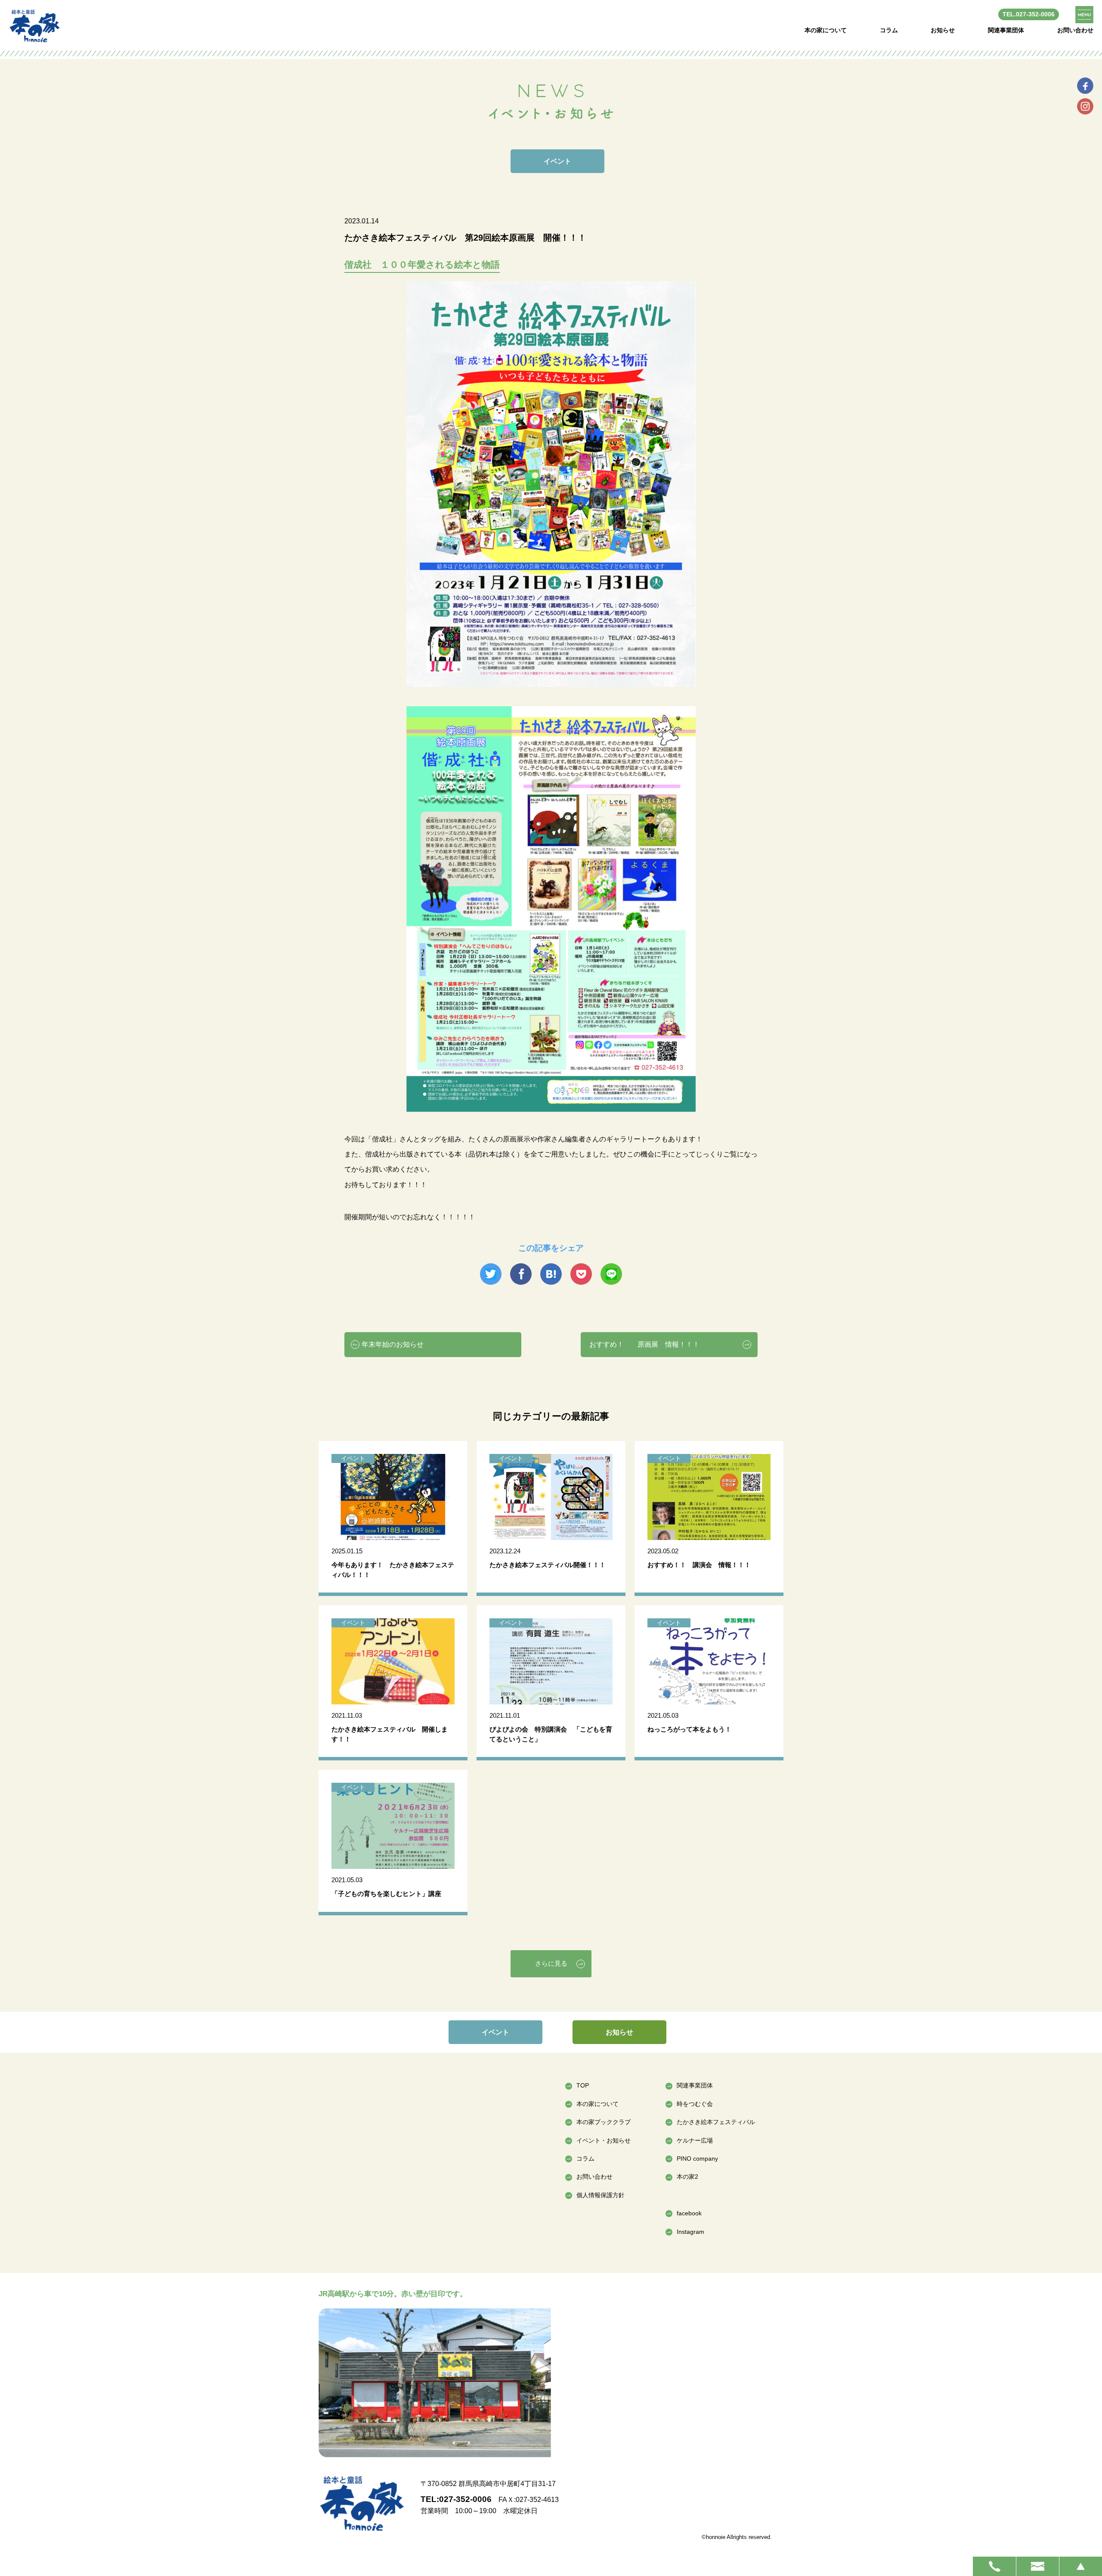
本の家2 (687, 2177)
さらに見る (551, 1963)
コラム (889, 30)
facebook (689, 2213)
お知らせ (943, 30)
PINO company (697, 2159)
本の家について (826, 30)
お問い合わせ (1075, 30)
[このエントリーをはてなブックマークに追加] (551, 1274)
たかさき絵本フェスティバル (716, 2122)
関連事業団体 (1006, 30)
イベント (495, 2032)
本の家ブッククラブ (604, 2122)
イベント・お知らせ (604, 2140)
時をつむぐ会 (695, 2104)
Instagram (690, 2232)
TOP (583, 2085)
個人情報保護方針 (601, 2195)
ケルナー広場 (695, 2140)
